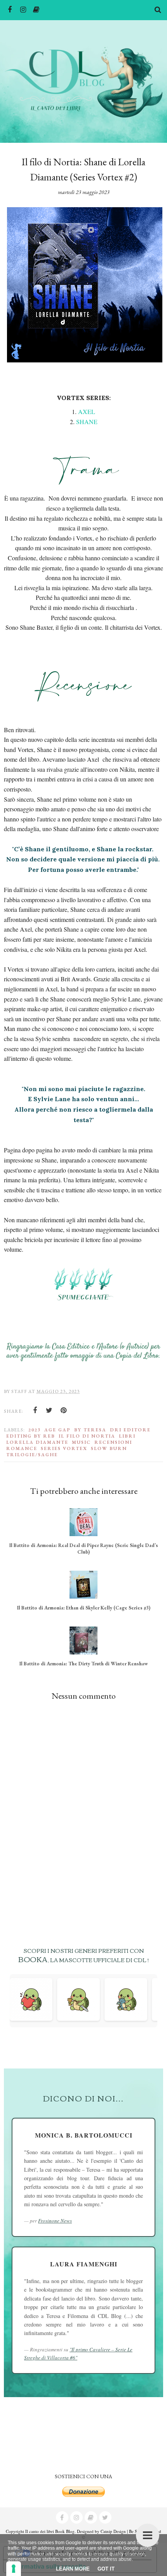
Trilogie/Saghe (32, 1455)
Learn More (73, 2569)
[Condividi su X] (49, 1410)
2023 (35, 1430)
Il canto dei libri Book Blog (50, 2531)
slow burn (109, 1448)
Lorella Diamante (37, 1442)
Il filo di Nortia (87, 1436)
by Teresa (90, 1430)
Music (81, 1442)
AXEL (87, 411)
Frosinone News (55, 2221)
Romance (22, 1448)
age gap (57, 1430)
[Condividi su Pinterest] (64, 1410)
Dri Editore (130, 1430)
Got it (106, 2569)
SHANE (87, 422)
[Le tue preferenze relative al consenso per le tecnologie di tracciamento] (14, 2569)
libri (127, 1436)
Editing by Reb (31, 1436)
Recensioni (113, 1442)
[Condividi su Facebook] (35, 1410)
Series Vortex (64, 1448)
